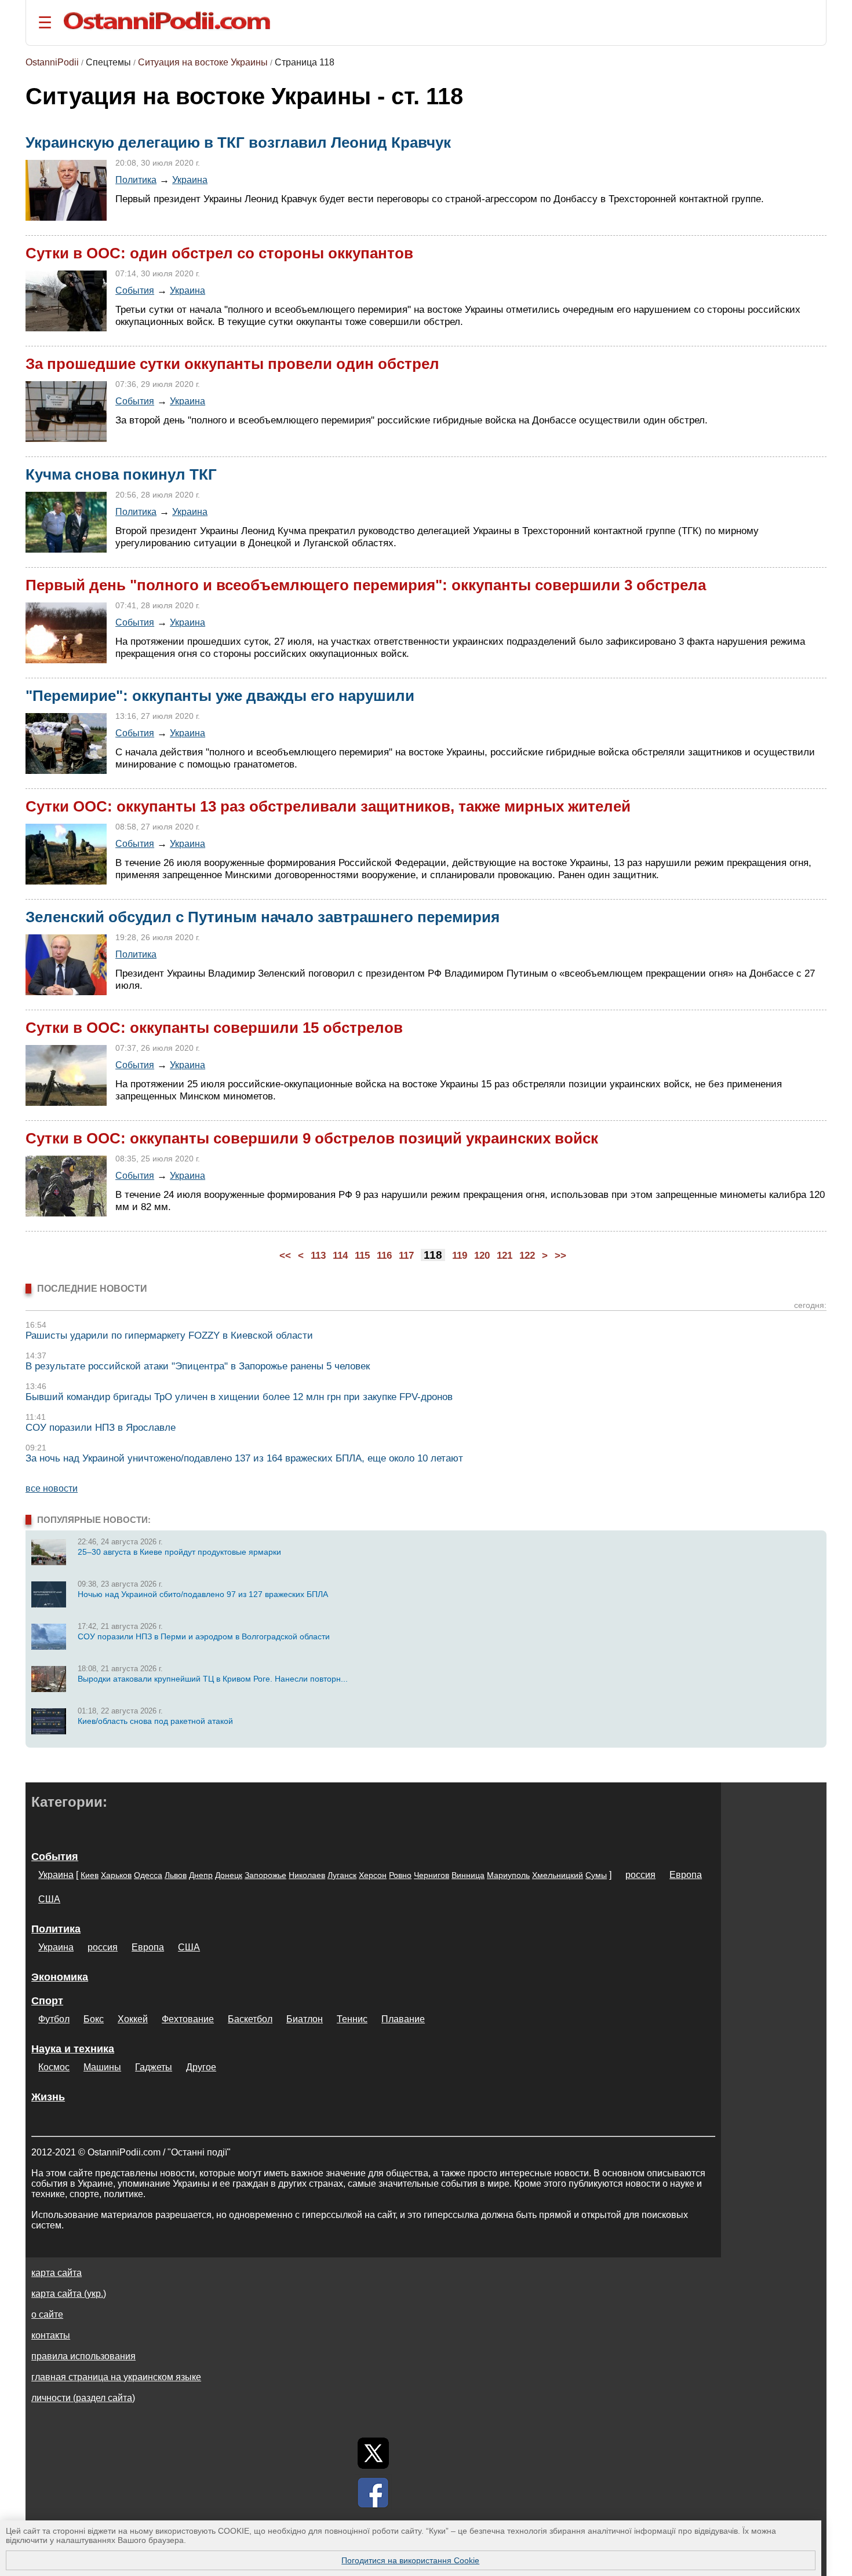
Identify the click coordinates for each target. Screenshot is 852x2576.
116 (384, 1256)
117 (406, 1256)
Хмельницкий (558, 1875)
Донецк (229, 1875)
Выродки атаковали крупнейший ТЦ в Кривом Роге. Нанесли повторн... (213, 1679)
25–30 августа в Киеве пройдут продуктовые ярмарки (179, 1552)
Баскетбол (250, 2019)
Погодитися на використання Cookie (410, 2560)
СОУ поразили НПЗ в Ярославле (101, 1428)
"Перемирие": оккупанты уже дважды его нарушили (220, 696)
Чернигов (432, 1875)
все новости (52, 1488)
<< (285, 1256)
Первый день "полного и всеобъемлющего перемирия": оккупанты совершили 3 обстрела (366, 585)
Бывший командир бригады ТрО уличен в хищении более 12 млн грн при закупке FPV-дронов (239, 1397)
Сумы (596, 1875)
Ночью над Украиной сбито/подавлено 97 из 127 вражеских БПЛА (203, 1594)
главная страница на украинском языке (116, 2377)
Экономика (60, 1977)
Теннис (352, 2019)
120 (482, 1256)
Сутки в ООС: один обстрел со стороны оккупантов (219, 253)
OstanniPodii (52, 62)
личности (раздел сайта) (83, 2398)
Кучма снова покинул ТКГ (121, 474)
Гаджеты (154, 2067)
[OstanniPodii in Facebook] (373, 2493)
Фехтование (188, 2019)
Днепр (201, 1875)
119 (460, 1256)
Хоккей (133, 2019)
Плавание (403, 2019)
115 (362, 1256)
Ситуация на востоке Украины (203, 62)
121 (505, 1256)
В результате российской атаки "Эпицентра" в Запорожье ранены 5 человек (198, 1366)
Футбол (54, 2019)
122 (527, 1256)
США (49, 1899)
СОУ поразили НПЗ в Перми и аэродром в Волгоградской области (204, 1636)
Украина (190, 180)
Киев (90, 1875)
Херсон (373, 1875)
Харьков (116, 1875)
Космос (54, 2067)
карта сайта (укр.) (69, 2294)
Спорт (47, 2001)
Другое (201, 2067)
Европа (686, 1875)
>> (560, 1256)
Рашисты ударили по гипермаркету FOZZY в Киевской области (169, 1335)
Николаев (307, 1875)
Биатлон (305, 2019)
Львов (176, 1875)
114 (340, 1256)
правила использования (83, 2356)
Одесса (148, 1875)
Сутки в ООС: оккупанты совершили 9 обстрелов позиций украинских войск (312, 1138)
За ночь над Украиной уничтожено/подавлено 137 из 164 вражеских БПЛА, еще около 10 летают (244, 1458)
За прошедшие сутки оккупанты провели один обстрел (232, 364)
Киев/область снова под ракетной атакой (155, 1721)
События (135, 290)
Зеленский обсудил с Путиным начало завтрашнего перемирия (263, 917)
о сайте (47, 2314)
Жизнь (48, 2097)
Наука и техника (73, 2049)
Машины (102, 2067)
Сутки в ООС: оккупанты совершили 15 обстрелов (214, 1028)
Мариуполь (508, 1875)
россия (640, 1875)
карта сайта (57, 2273)
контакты (51, 2335)
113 (318, 1256)
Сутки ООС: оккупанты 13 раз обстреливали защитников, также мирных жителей (328, 806)
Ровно (400, 1875)
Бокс (94, 2019)
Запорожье (265, 1875)
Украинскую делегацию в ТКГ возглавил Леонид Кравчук (238, 142)
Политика (136, 180)
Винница (468, 1875)
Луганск (342, 1875)
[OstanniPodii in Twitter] (373, 2453)
